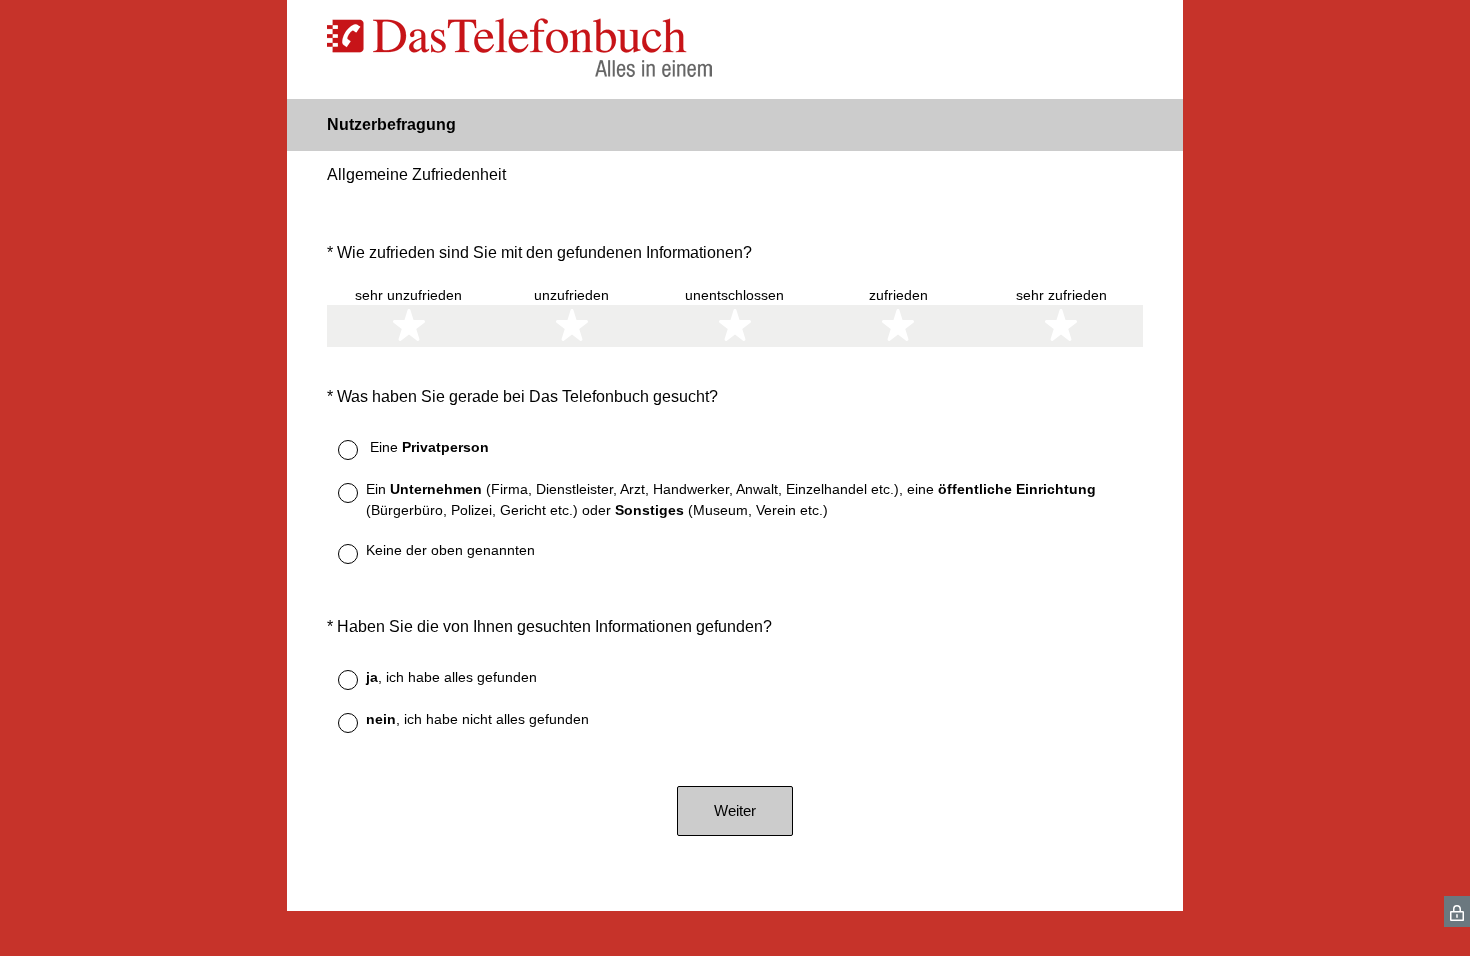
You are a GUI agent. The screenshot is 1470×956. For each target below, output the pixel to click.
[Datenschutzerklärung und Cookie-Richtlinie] (1457, 911)
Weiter (735, 810)
